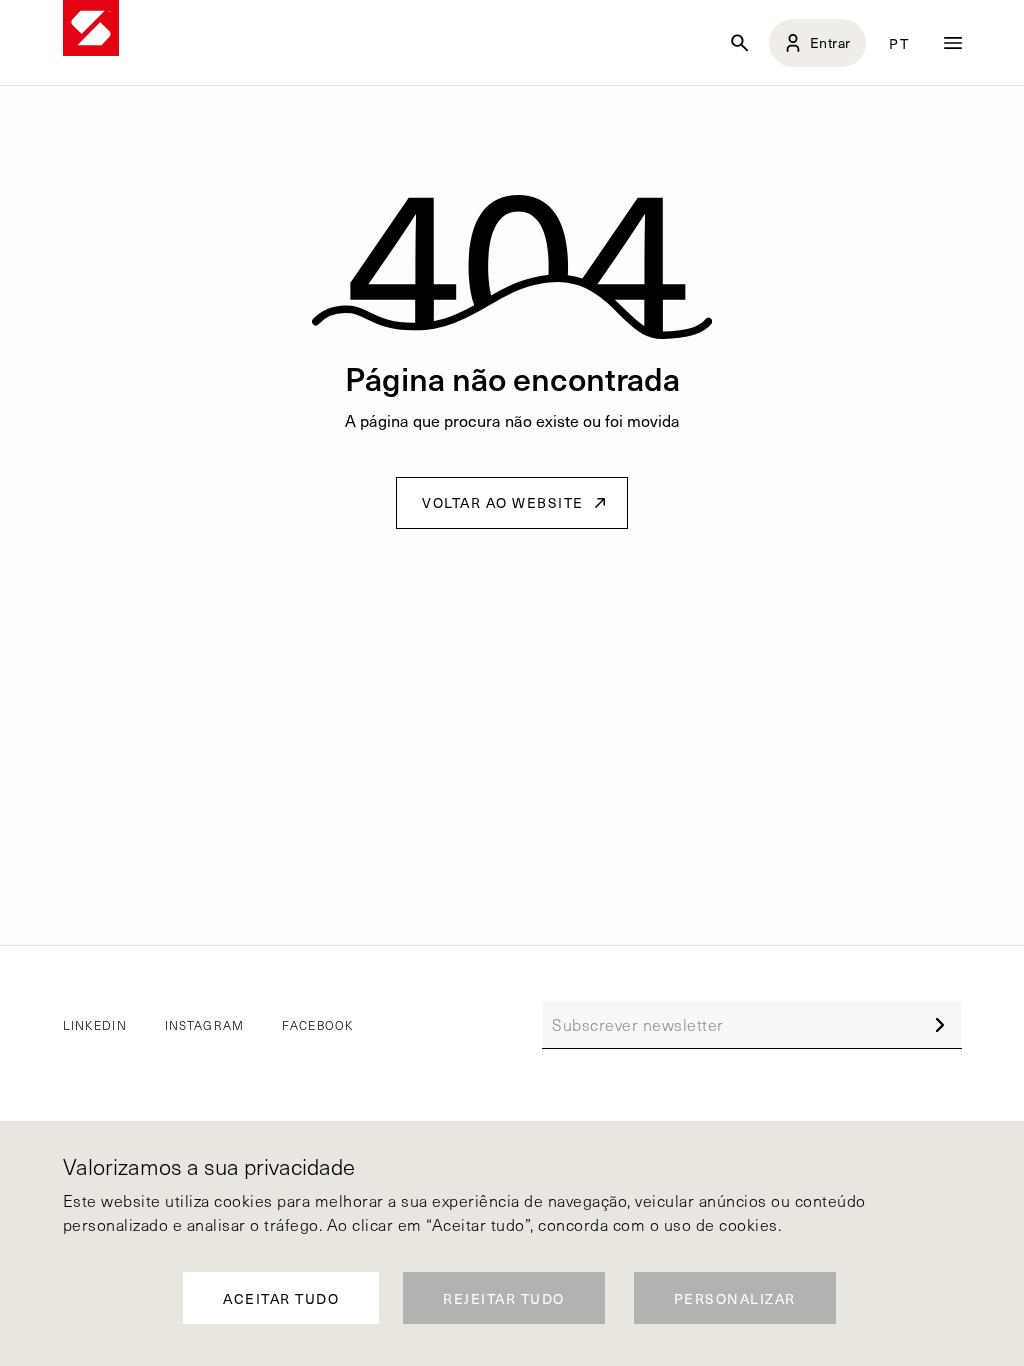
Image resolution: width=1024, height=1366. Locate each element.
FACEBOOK (317, 1025)
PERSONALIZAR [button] (735, 1298)
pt (899, 43)
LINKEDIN (95, 1025)
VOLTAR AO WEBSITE (503, 502)
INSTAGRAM (205, 1025)
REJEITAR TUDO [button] (504, 1298)
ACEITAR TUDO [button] (281, 1298)
